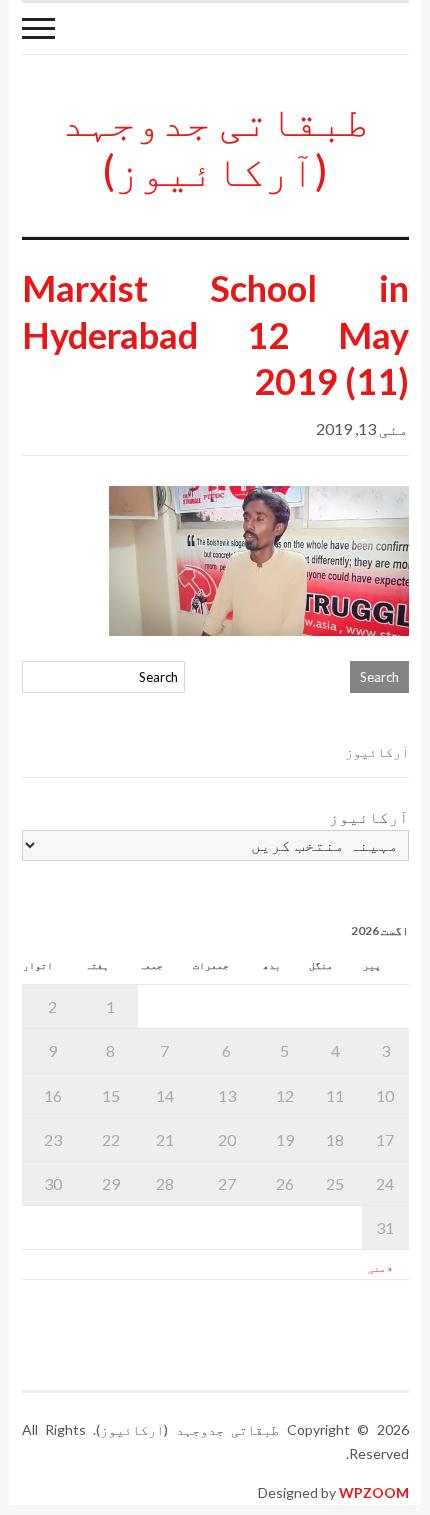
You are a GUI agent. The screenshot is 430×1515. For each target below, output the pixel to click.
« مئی (380, 1268)
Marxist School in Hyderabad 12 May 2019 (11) (215, 335)
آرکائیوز (369, 816)
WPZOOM (374, 1492)
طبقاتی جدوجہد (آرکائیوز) (215, 145)
